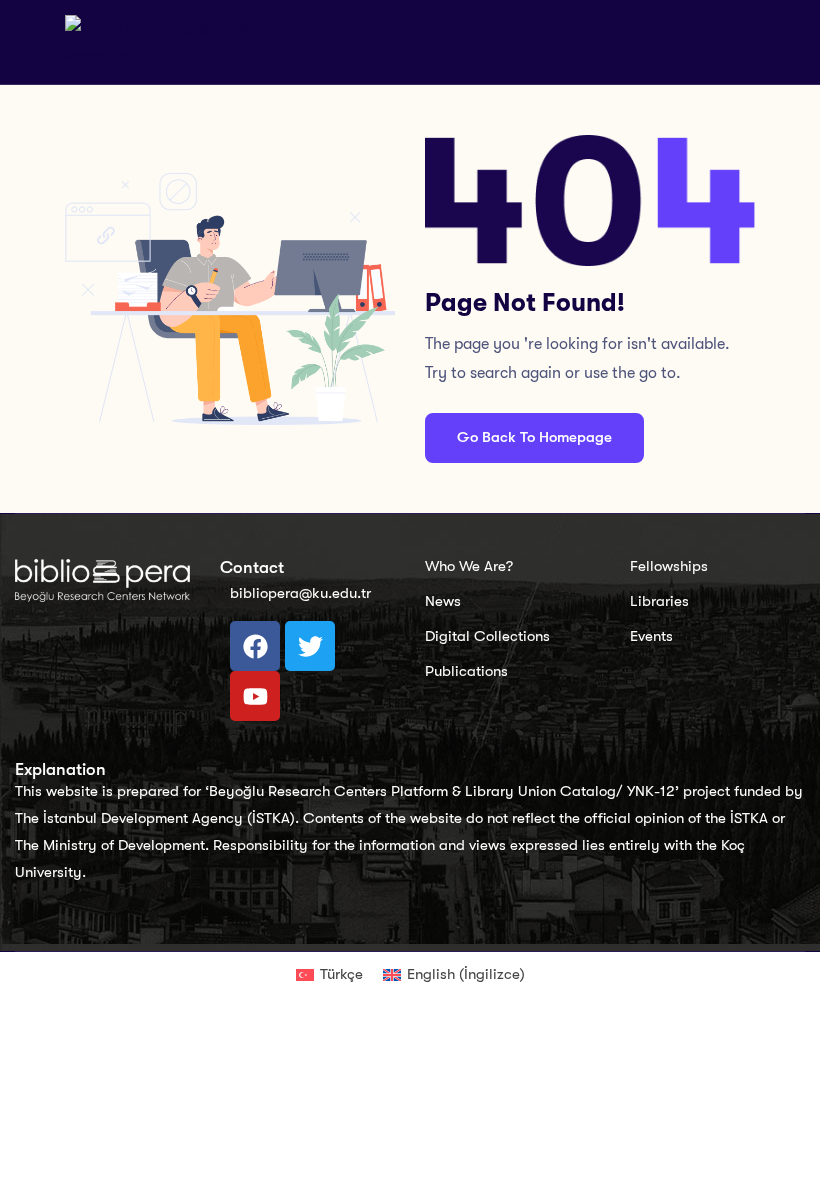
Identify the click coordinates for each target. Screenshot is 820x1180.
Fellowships (669, 566)
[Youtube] (255, 696)
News (443, 601)
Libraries (659, 601)
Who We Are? (469, 566)
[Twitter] (310, 646)
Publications (466, 671)
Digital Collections (487, 636)
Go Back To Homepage (534, 437)
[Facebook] (255, 646)
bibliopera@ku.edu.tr (300, 593)
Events (651, 636)
